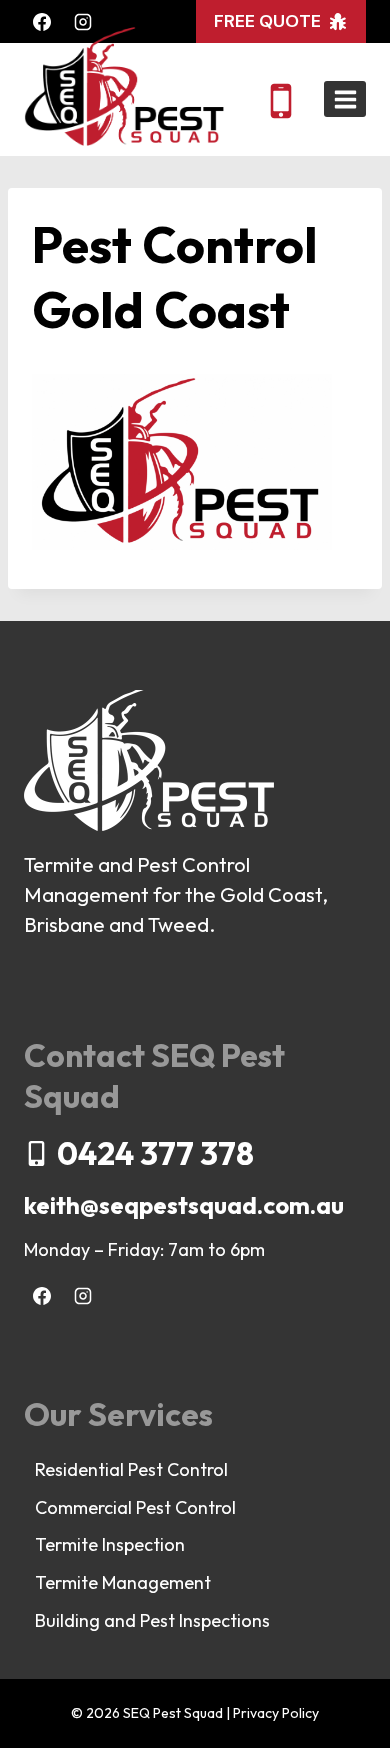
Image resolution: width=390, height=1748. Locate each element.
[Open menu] (345, 99)
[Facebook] (42, 22)
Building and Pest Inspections (152, 1620)
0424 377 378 (155, 1153)
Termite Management (123, 1582)
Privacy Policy (276, 1713)
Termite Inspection (110, 1544)
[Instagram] (83, 22)
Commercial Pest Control (135, 1507)
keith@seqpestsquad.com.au (184, 1205)
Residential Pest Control (131, 1469)
